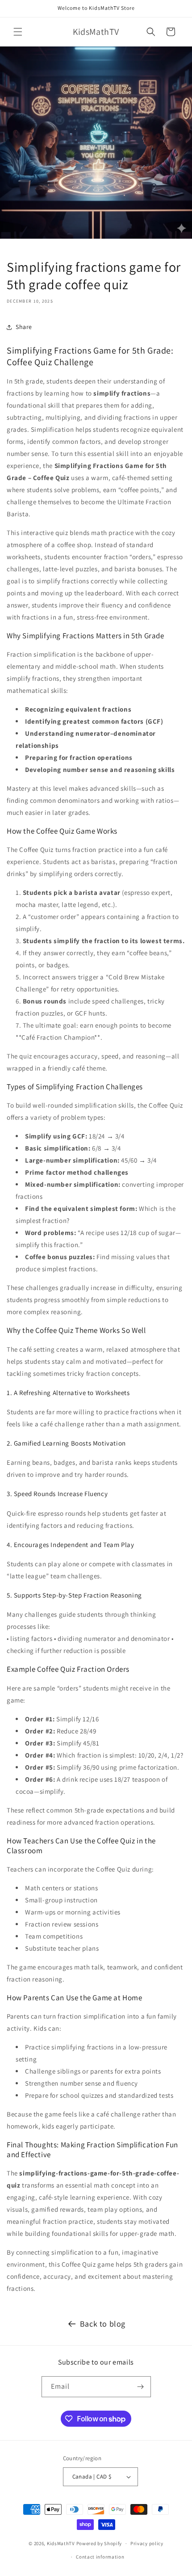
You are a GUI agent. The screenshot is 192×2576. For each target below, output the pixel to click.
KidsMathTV (61, 2543)
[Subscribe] (141, 2387)
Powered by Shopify (99, 2543)
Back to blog (103, 2324)
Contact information (100, 2557)
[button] (18, 32)
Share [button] (24, 327)
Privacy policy (147, 2543)
